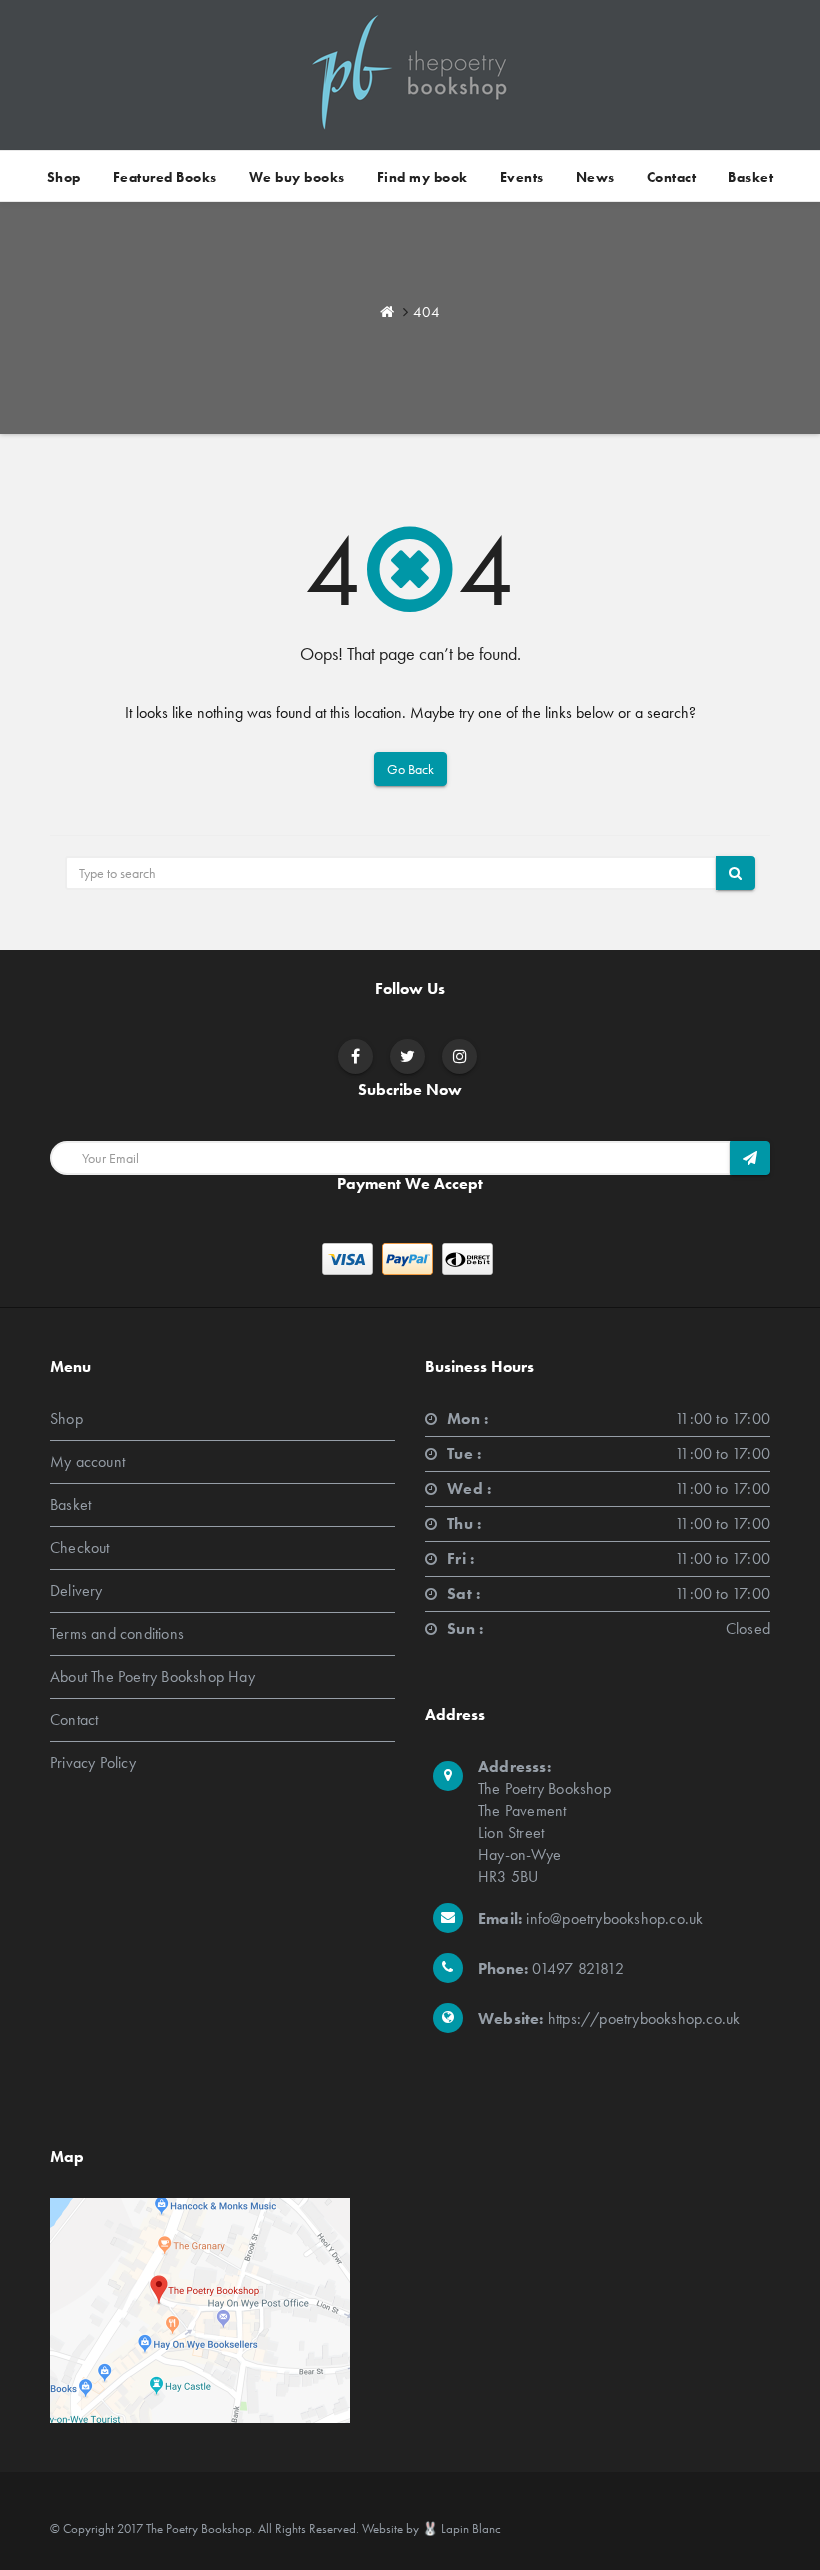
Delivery (76, 1590)
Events (522, 177)
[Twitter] (407, 1056)
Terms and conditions (117, 1633)
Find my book (422, 177)
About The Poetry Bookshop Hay (152, 1676)
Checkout (80, 1547)
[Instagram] (460, 1056)
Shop (64, 177)
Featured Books (165, 177)
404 (426, 312)
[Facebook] (355, 1056)
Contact (672, 177)
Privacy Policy (93, 1762)
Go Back (410, 769)
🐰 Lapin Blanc (461, 2528)
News (595, 177)
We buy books (297, 177)
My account (87, 1461)
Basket (750, 177)
